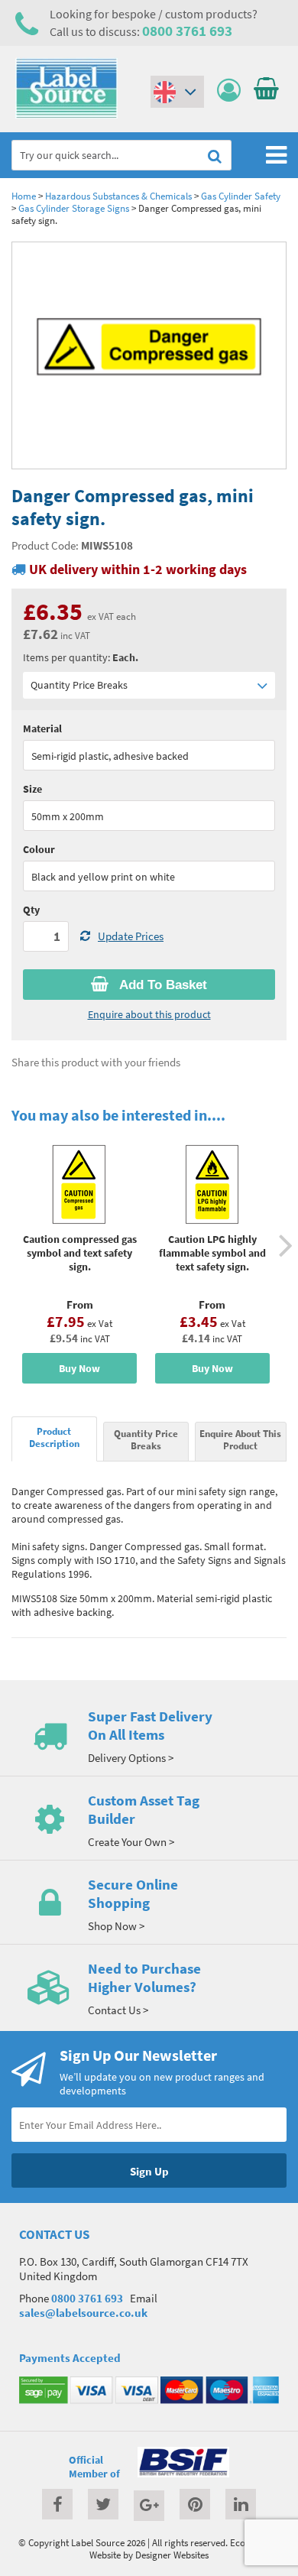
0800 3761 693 (187, 31)
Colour (39, 849)
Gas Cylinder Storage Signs (74, 208)
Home (24, 196)
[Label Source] (66, 115)
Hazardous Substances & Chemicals (118, 196)
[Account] (233, 91)
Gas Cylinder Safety (241, 196)
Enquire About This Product (240, 1439)
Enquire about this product (149, 1014)
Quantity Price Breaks (79, 685)
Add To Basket (162, 985)
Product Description (54, 1437)
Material (42, 728)
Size (32, 789)
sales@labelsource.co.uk (83, 2313)
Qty (31, 910)
